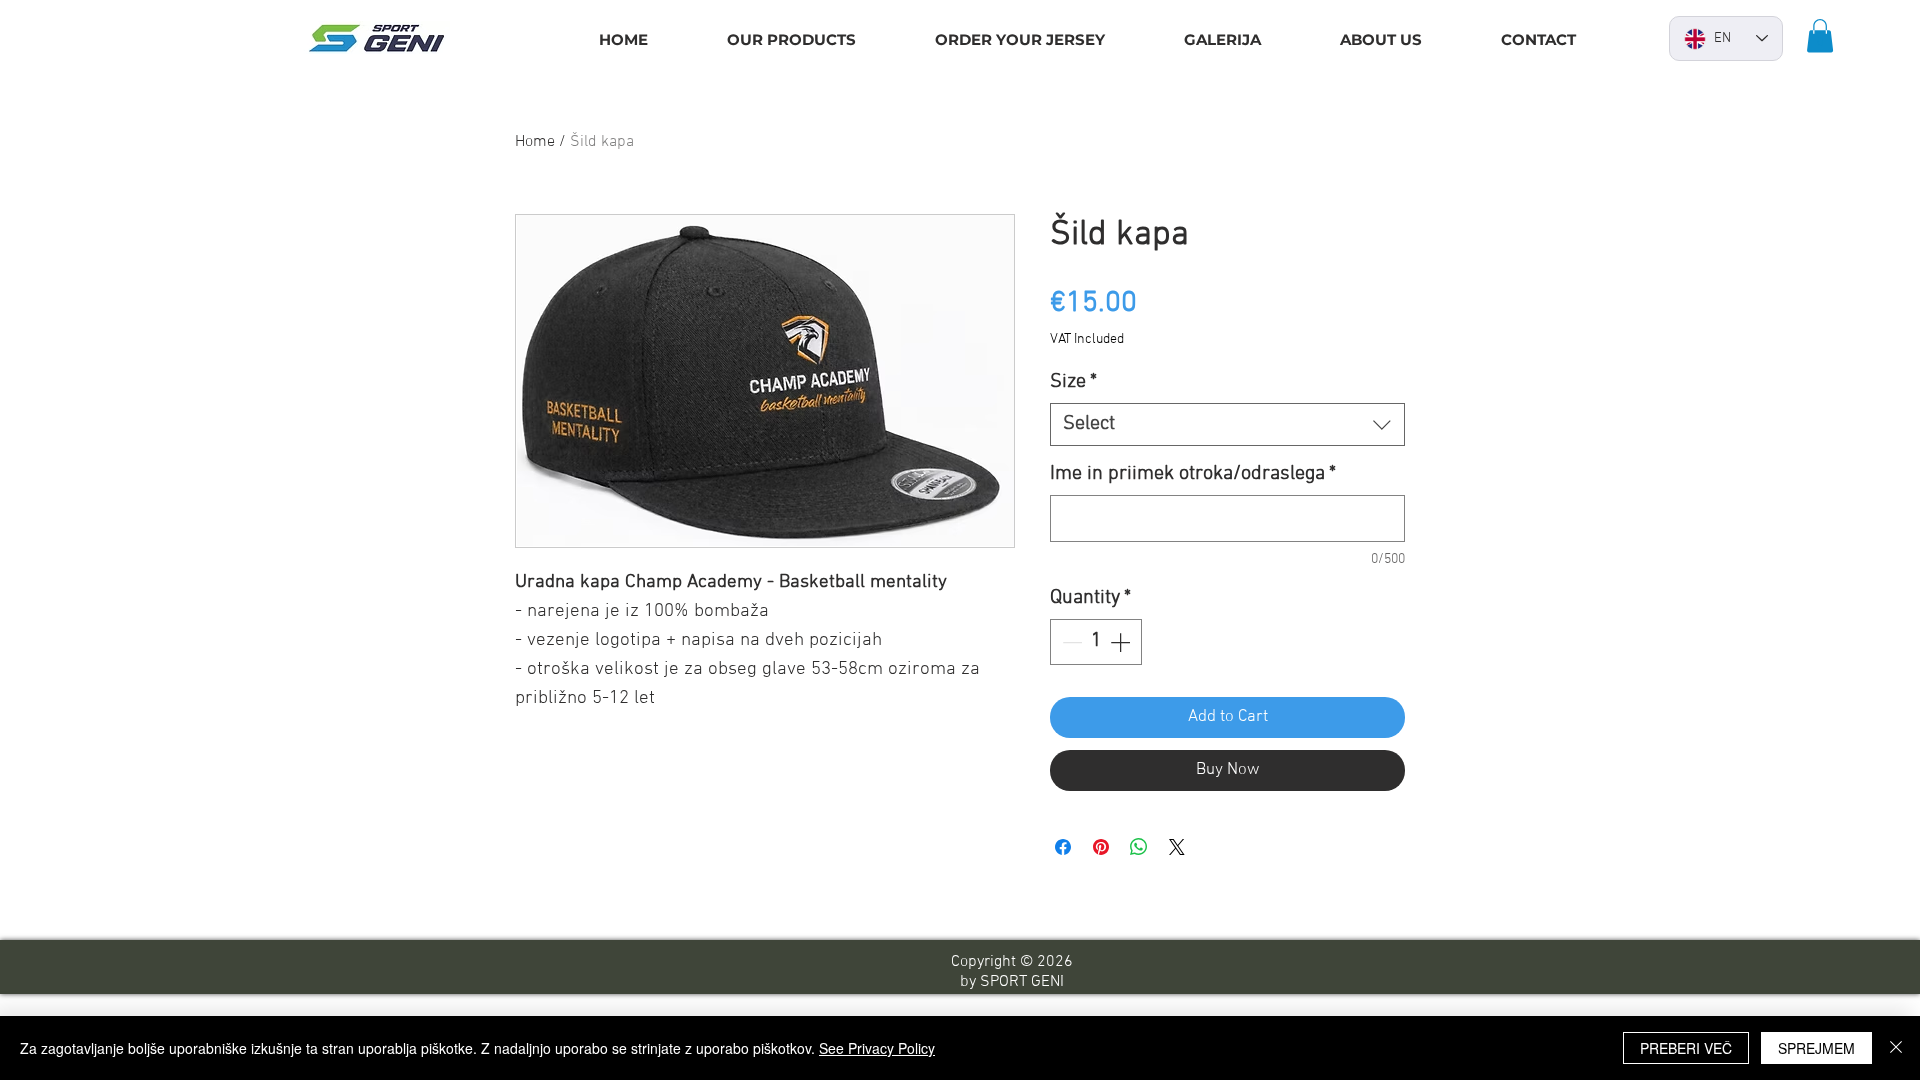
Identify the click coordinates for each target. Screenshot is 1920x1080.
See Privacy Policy (877, 1048)
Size (1073, 382)
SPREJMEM (1816, 1048)
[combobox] (1227, 424)
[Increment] (1122, 642)
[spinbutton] (1096, 642)
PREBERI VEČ (1686, 1048)
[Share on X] (1177, 847)
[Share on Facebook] (1063, 847)
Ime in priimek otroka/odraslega (1193, 474)
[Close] (1896, 1048)
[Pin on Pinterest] (1101, 847)
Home (535, 142)
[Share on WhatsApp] (1139, 847)
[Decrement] (1070, 642)
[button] (1820, 35)
